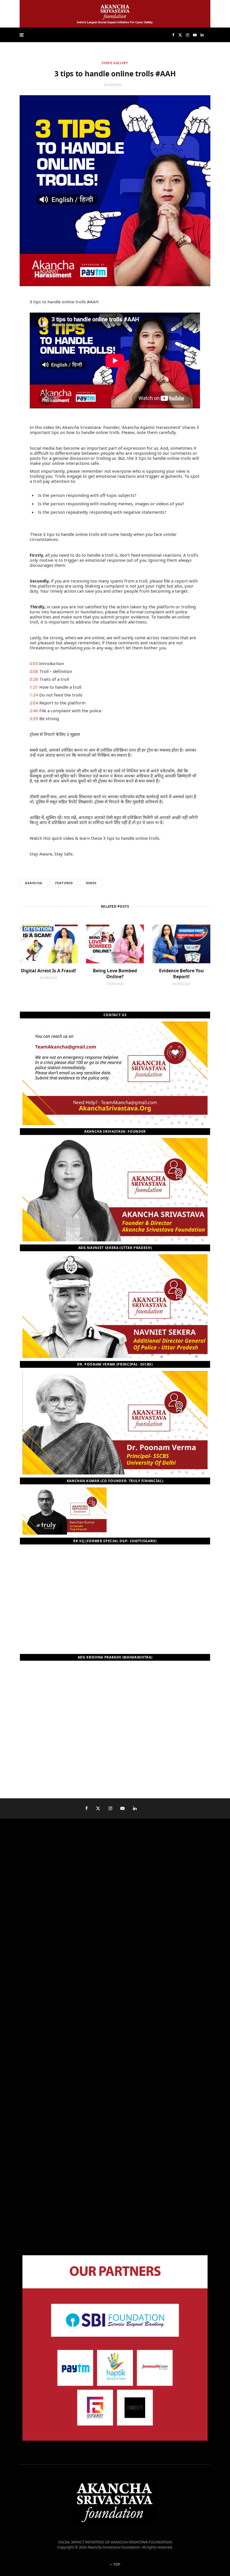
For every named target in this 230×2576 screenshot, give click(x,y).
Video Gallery (115, 63)
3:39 (34, 718)
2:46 (34, 711)
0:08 (34, 671)
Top (116, 2564)
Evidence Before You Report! (181, 974)
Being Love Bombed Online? (115, 974)
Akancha (34, 883)
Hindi (91, 883)
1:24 (34, 695)
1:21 (34, 687)
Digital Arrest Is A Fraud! (49, 971)
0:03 (34, 663)
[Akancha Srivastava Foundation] (115, 14)
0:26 (34, 679)
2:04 (34, 703)
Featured (64, 883)
